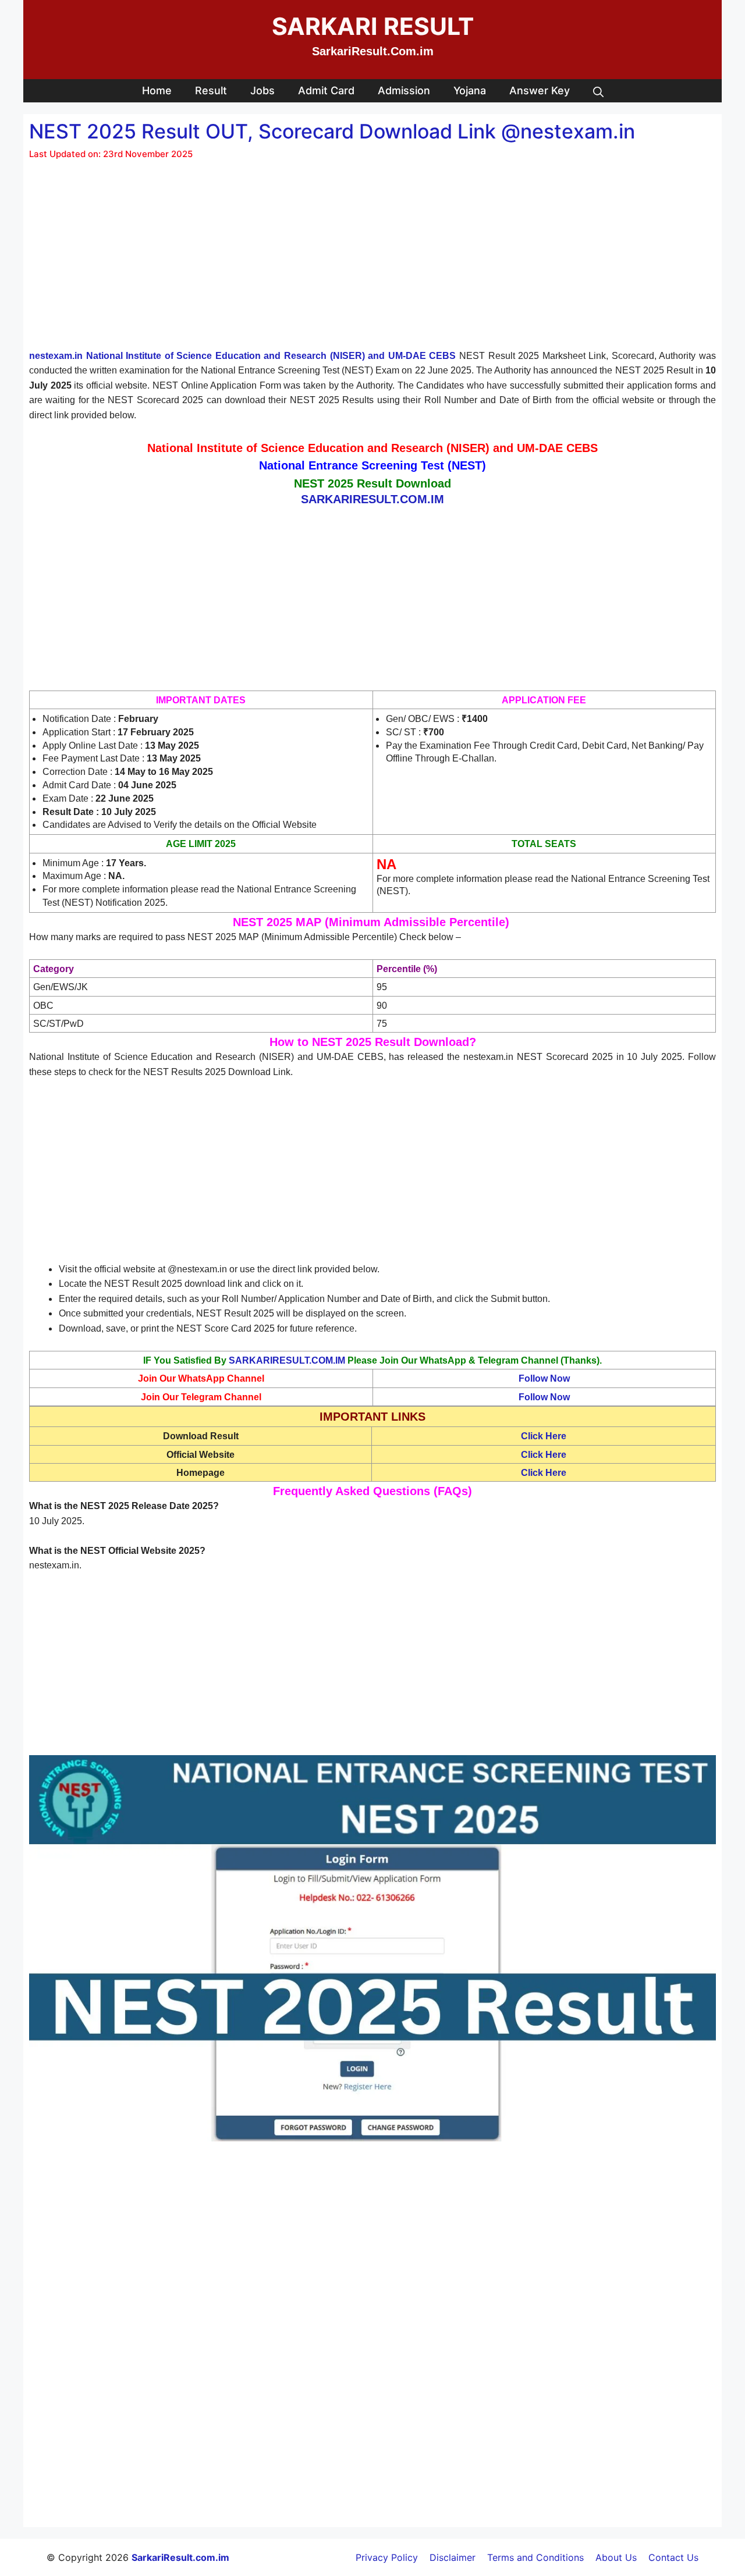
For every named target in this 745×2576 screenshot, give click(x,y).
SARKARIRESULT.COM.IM (287, 1360)
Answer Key (540, 90)
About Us (616, 2557)
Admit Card (326, 90)
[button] (598, 91)
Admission (404, 90)
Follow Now (544, 1378)
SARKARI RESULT (373, 26)
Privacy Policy (387, 2557)
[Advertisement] (372, 262)
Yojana (470, 90)
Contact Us (673, 2557)
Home (157, 90)
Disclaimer (453, 2557)
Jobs (262, 90)
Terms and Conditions (535, 2557)
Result (211, 90)
